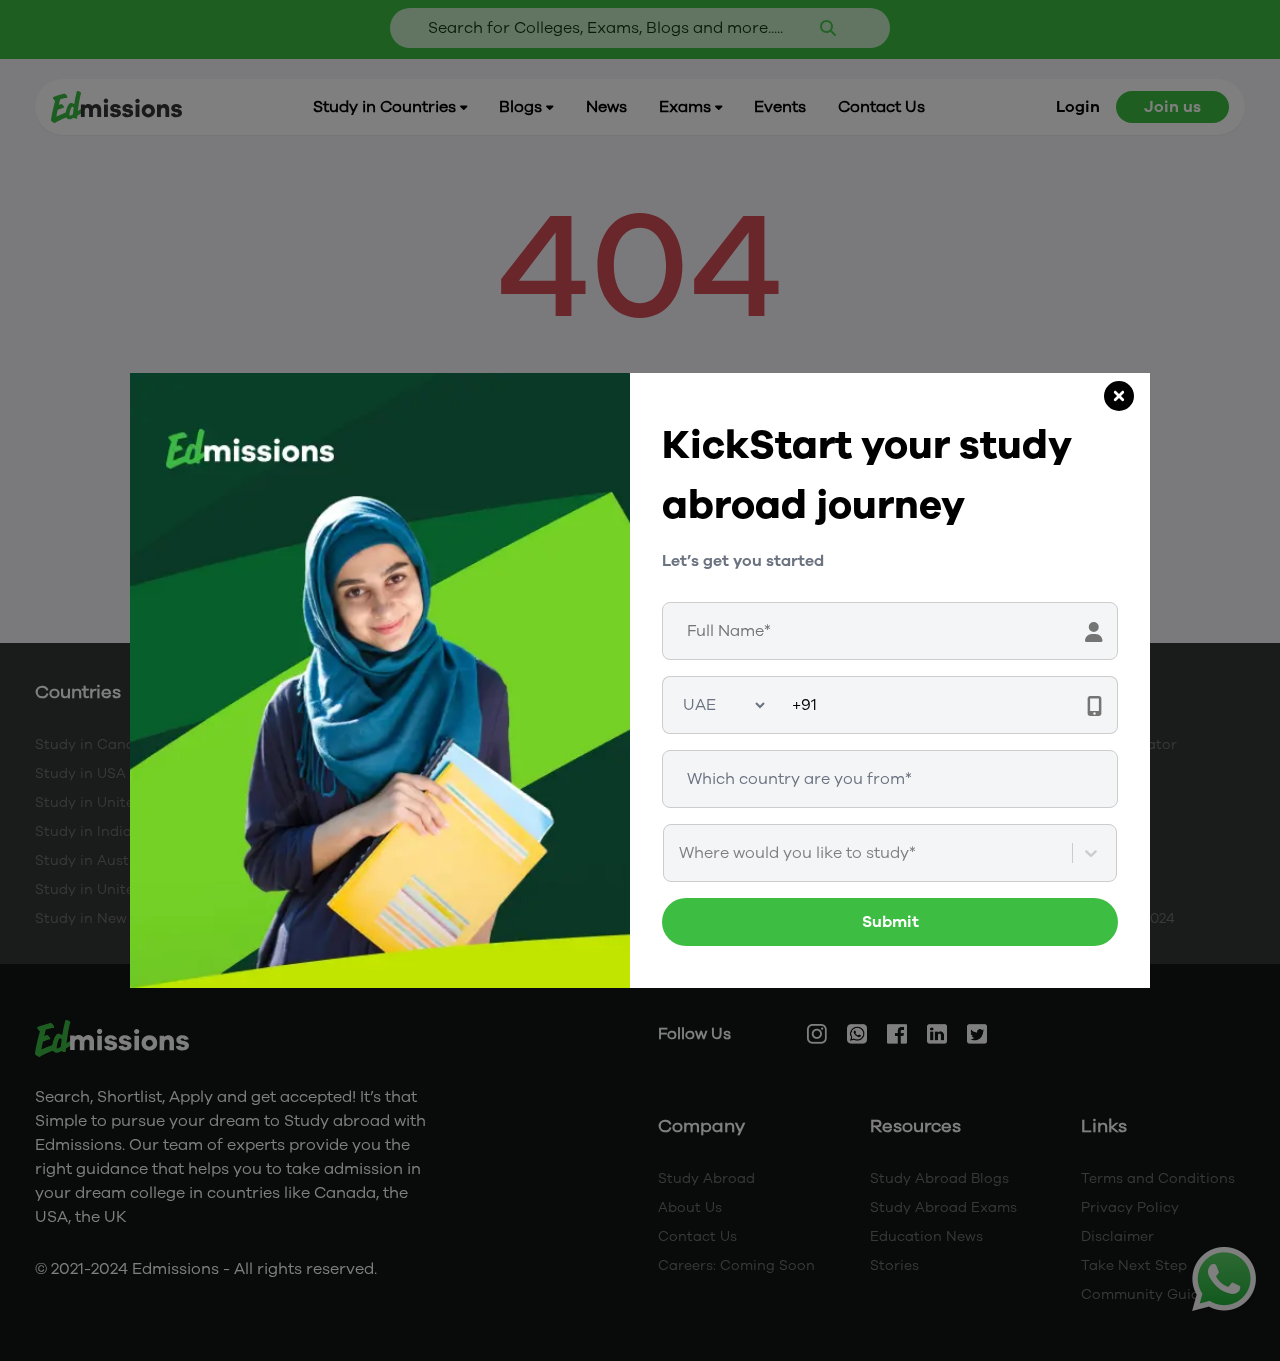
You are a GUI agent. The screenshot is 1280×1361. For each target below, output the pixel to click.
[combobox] (681, 853)
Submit (890, 922)
